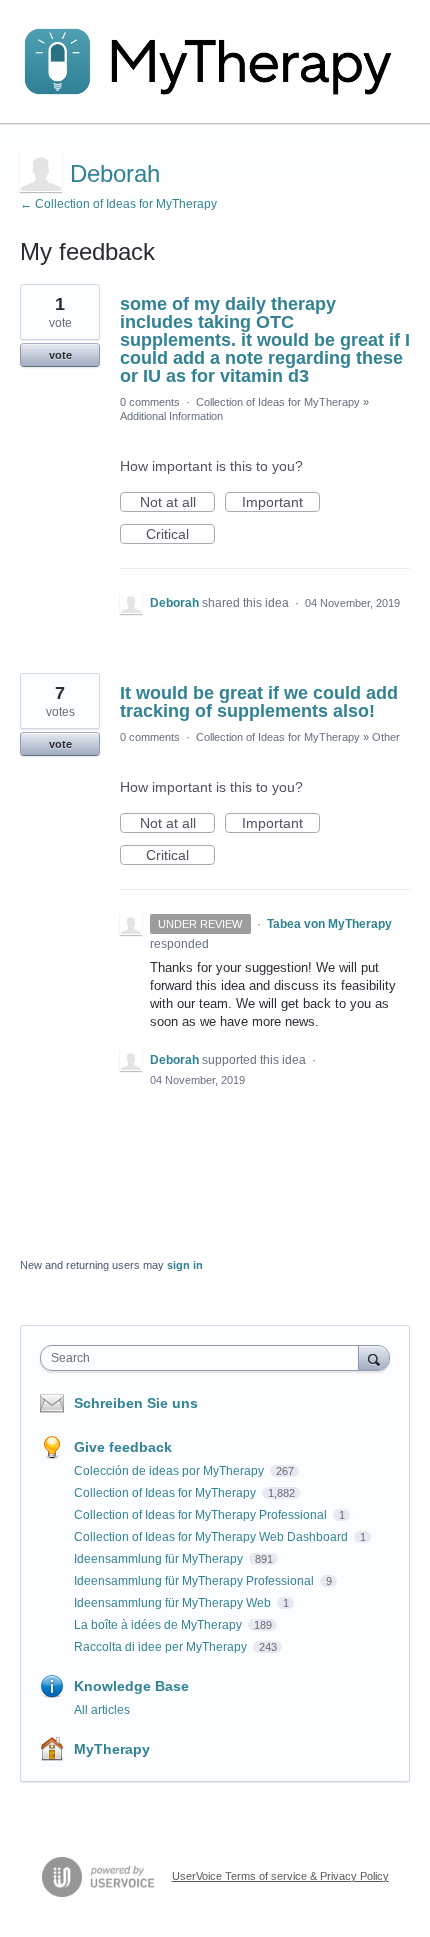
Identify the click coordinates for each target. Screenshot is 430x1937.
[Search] (374, 1357)
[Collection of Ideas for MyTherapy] (215, 62)
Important (281, 503)
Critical (180, 535)
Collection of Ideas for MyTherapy (278, 402)
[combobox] (204, 1358)
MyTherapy (112, 1749)
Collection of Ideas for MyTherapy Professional (202, 1515)
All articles (102, 1710)
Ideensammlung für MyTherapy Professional (195, 1581)
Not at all (177, 503)
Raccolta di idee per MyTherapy (162, 1647)
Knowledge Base (131, 1686)
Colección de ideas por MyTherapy (170, 1471)
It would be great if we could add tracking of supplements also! (259, 702)
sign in (185, 1265)
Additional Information (171, 416)
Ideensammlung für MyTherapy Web (174, 1603)
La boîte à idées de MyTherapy (159, 1625)
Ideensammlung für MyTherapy (160, 1559)
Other (386, 737)
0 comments (150, 402)
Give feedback (123, 1447)
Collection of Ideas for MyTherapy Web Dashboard (212, 1537)
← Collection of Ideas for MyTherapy (118, 204)
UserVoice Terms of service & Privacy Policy (280, 1876)
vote (60, 355)
